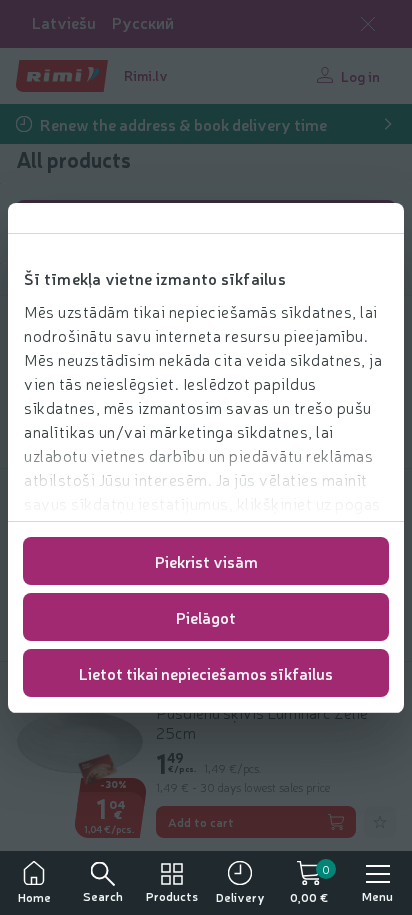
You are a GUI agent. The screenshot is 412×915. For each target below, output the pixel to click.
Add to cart (201, 822)
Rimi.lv (146, 75)
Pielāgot (206, 617)
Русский (143, 22)
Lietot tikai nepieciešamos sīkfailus (206, 673)
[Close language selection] (368, 24)
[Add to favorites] (380, 822)
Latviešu (64, 22)
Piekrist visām (206, 561)
